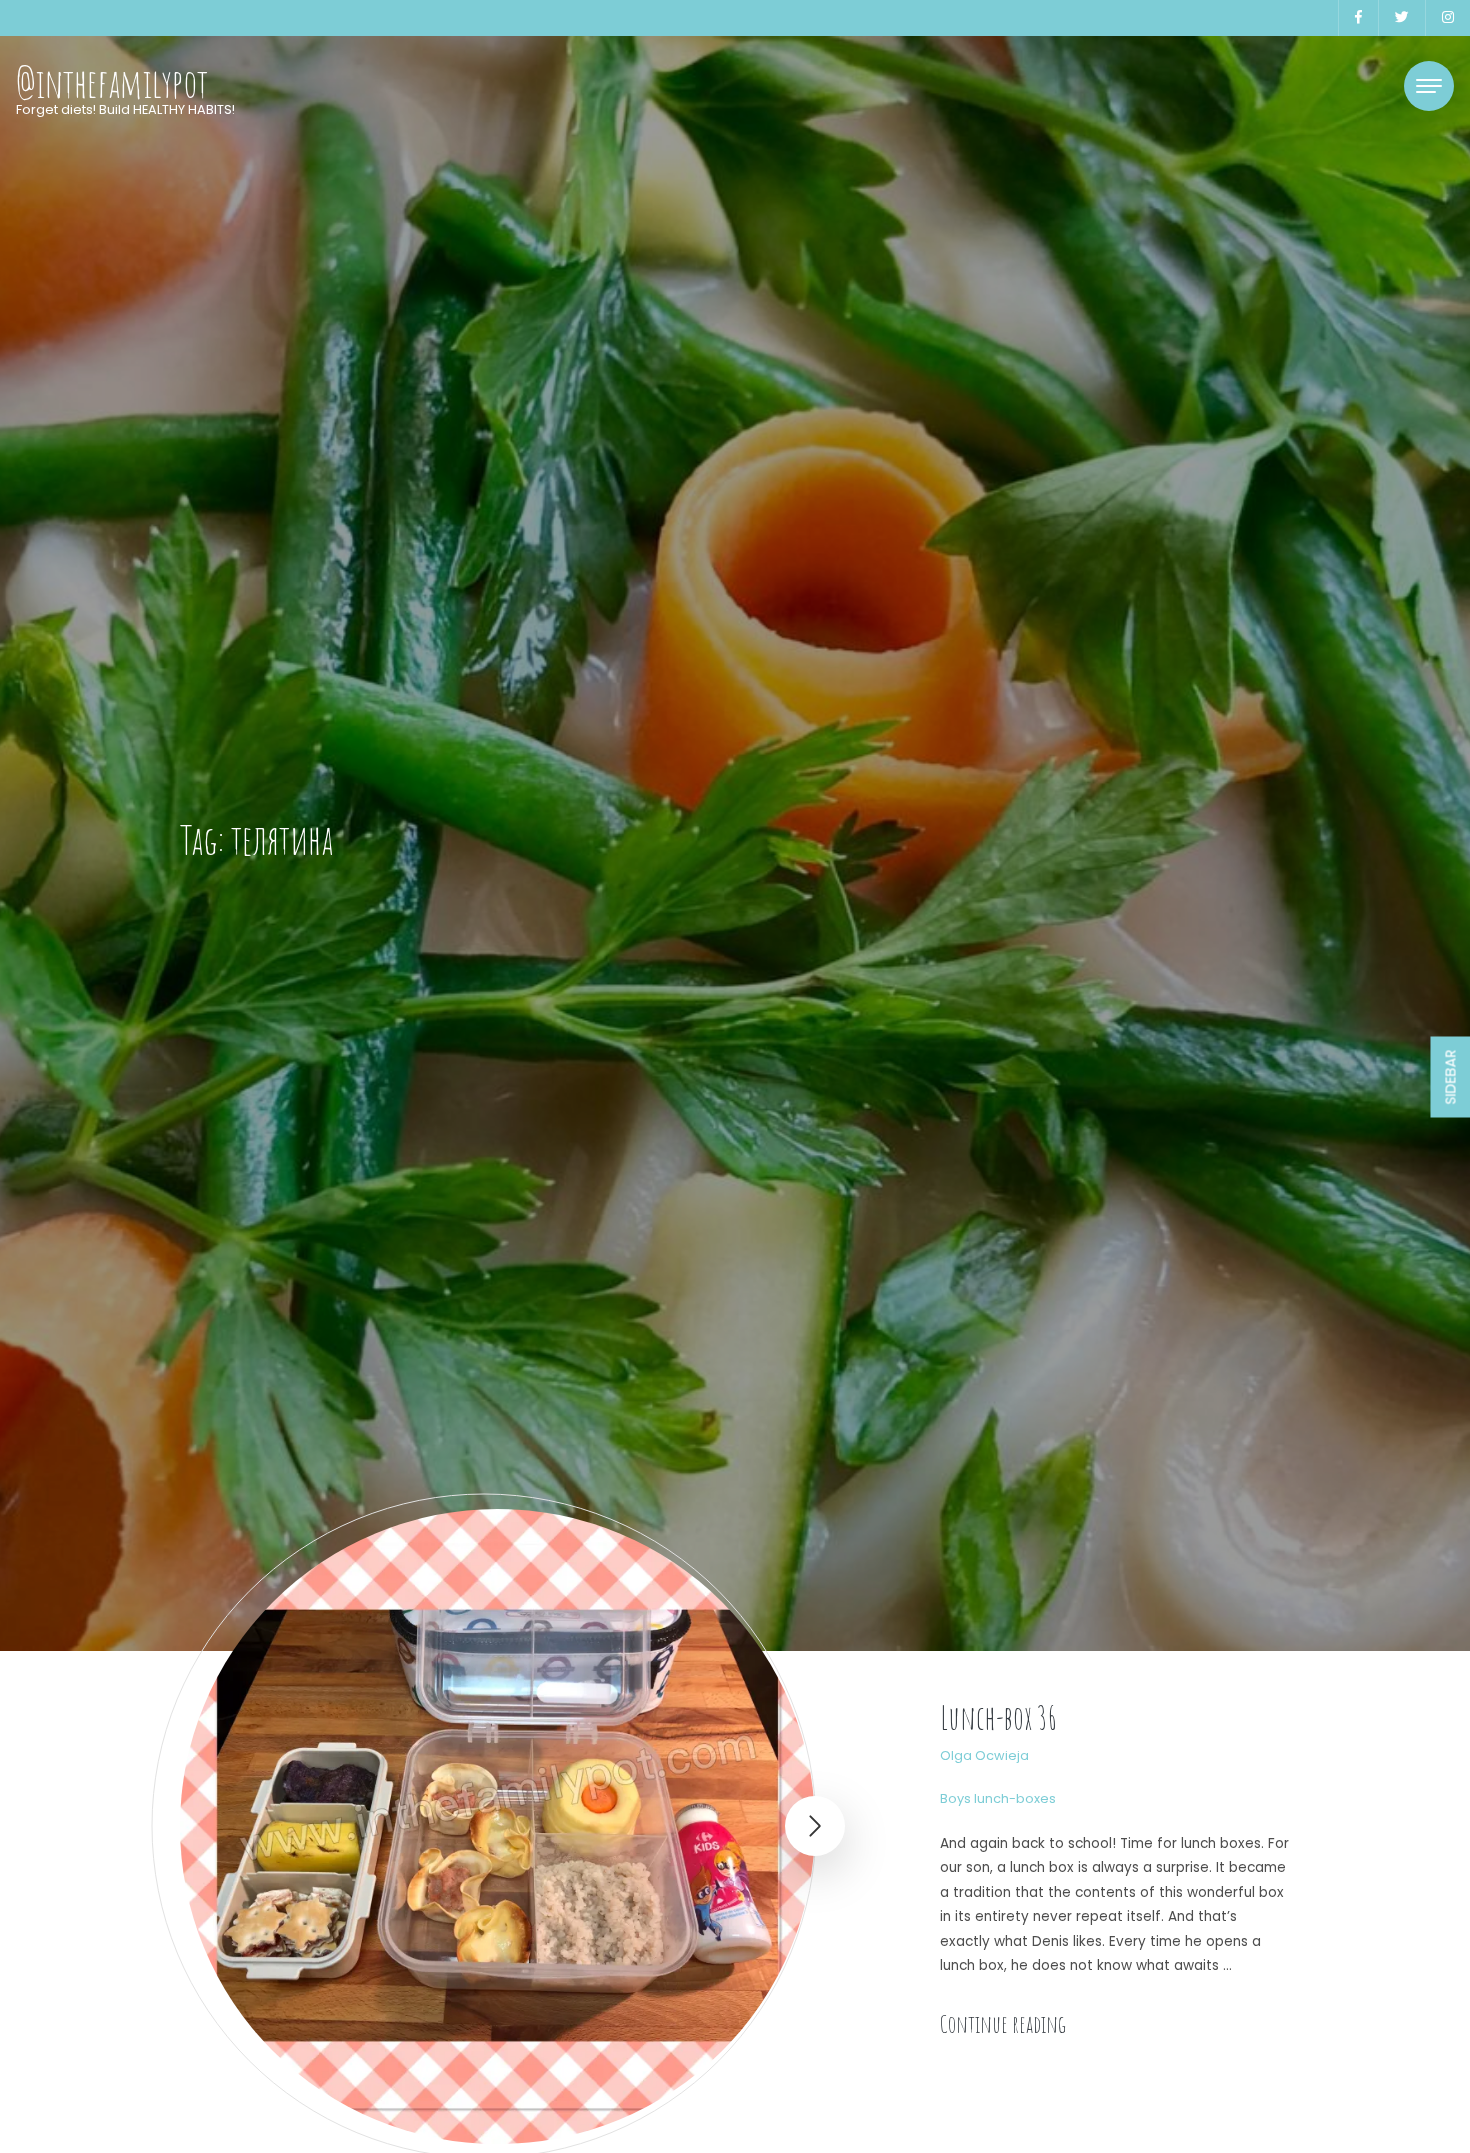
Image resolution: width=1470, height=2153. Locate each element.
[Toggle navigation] (1429, 86)
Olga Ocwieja (984, 1755)
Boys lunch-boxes (998, 1798)
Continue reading (1003, 2024)
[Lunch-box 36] (497, 1826)
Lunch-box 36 (998, 1717)
